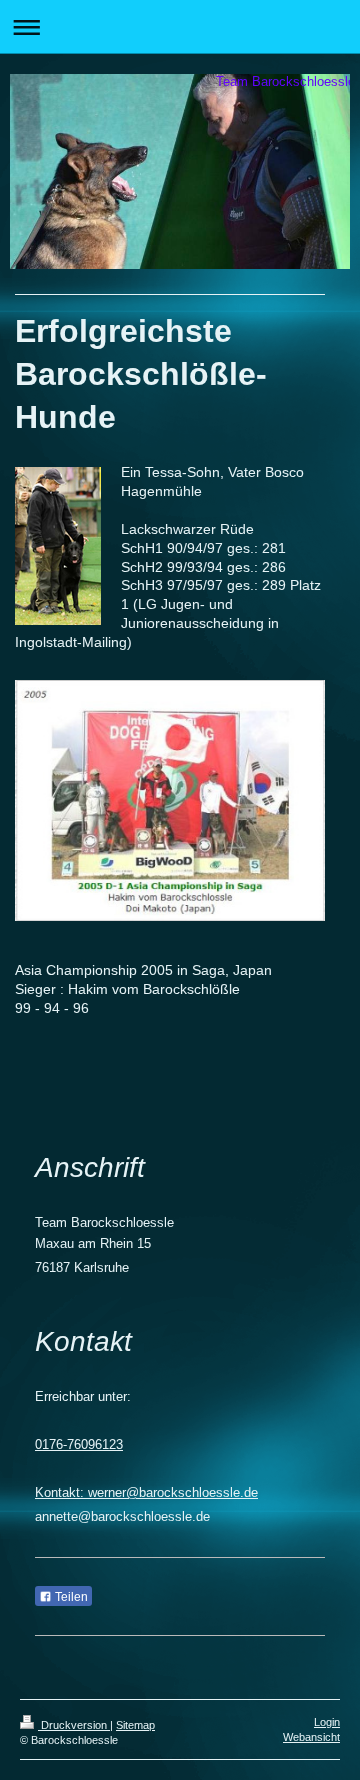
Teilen (70, 1597)
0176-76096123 (79, 1444)
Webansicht (311, 1737)
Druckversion (74, 1725)
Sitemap (135, 1725)
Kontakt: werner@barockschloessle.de (146, 1492)
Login (327, 1722)
